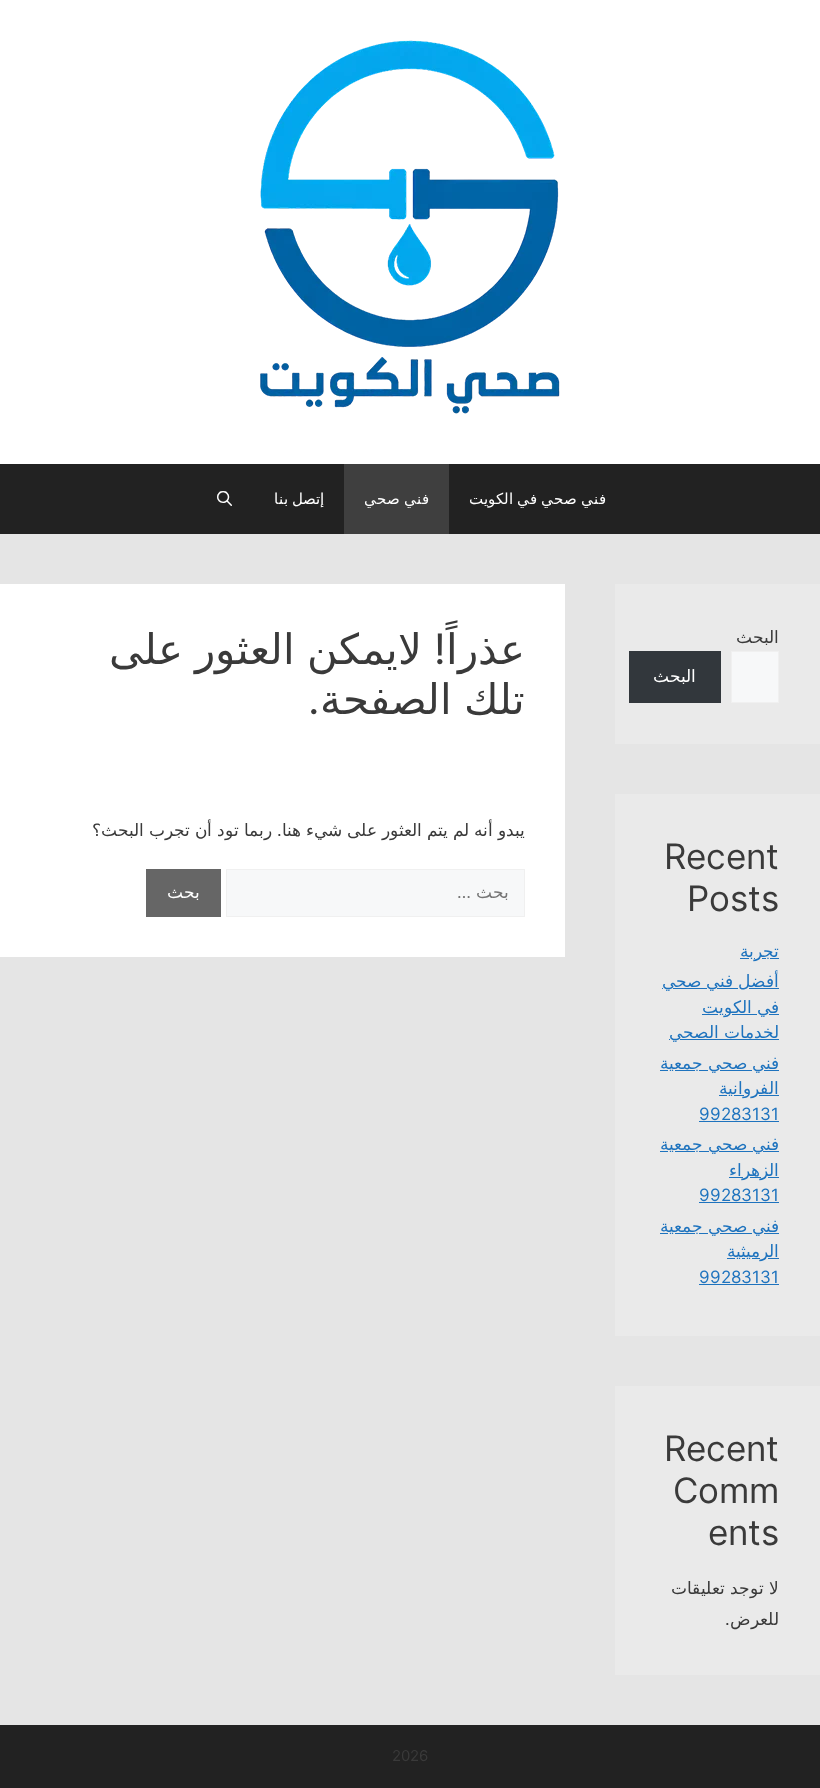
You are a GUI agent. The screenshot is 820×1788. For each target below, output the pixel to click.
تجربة (759, 951)
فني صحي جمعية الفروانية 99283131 (719, 1088)
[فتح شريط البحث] (223, 499)
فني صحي (396, 498)
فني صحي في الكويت (537, 498)
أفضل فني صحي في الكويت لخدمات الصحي (720, 1006)
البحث (757, 637)
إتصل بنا (299, 498)
